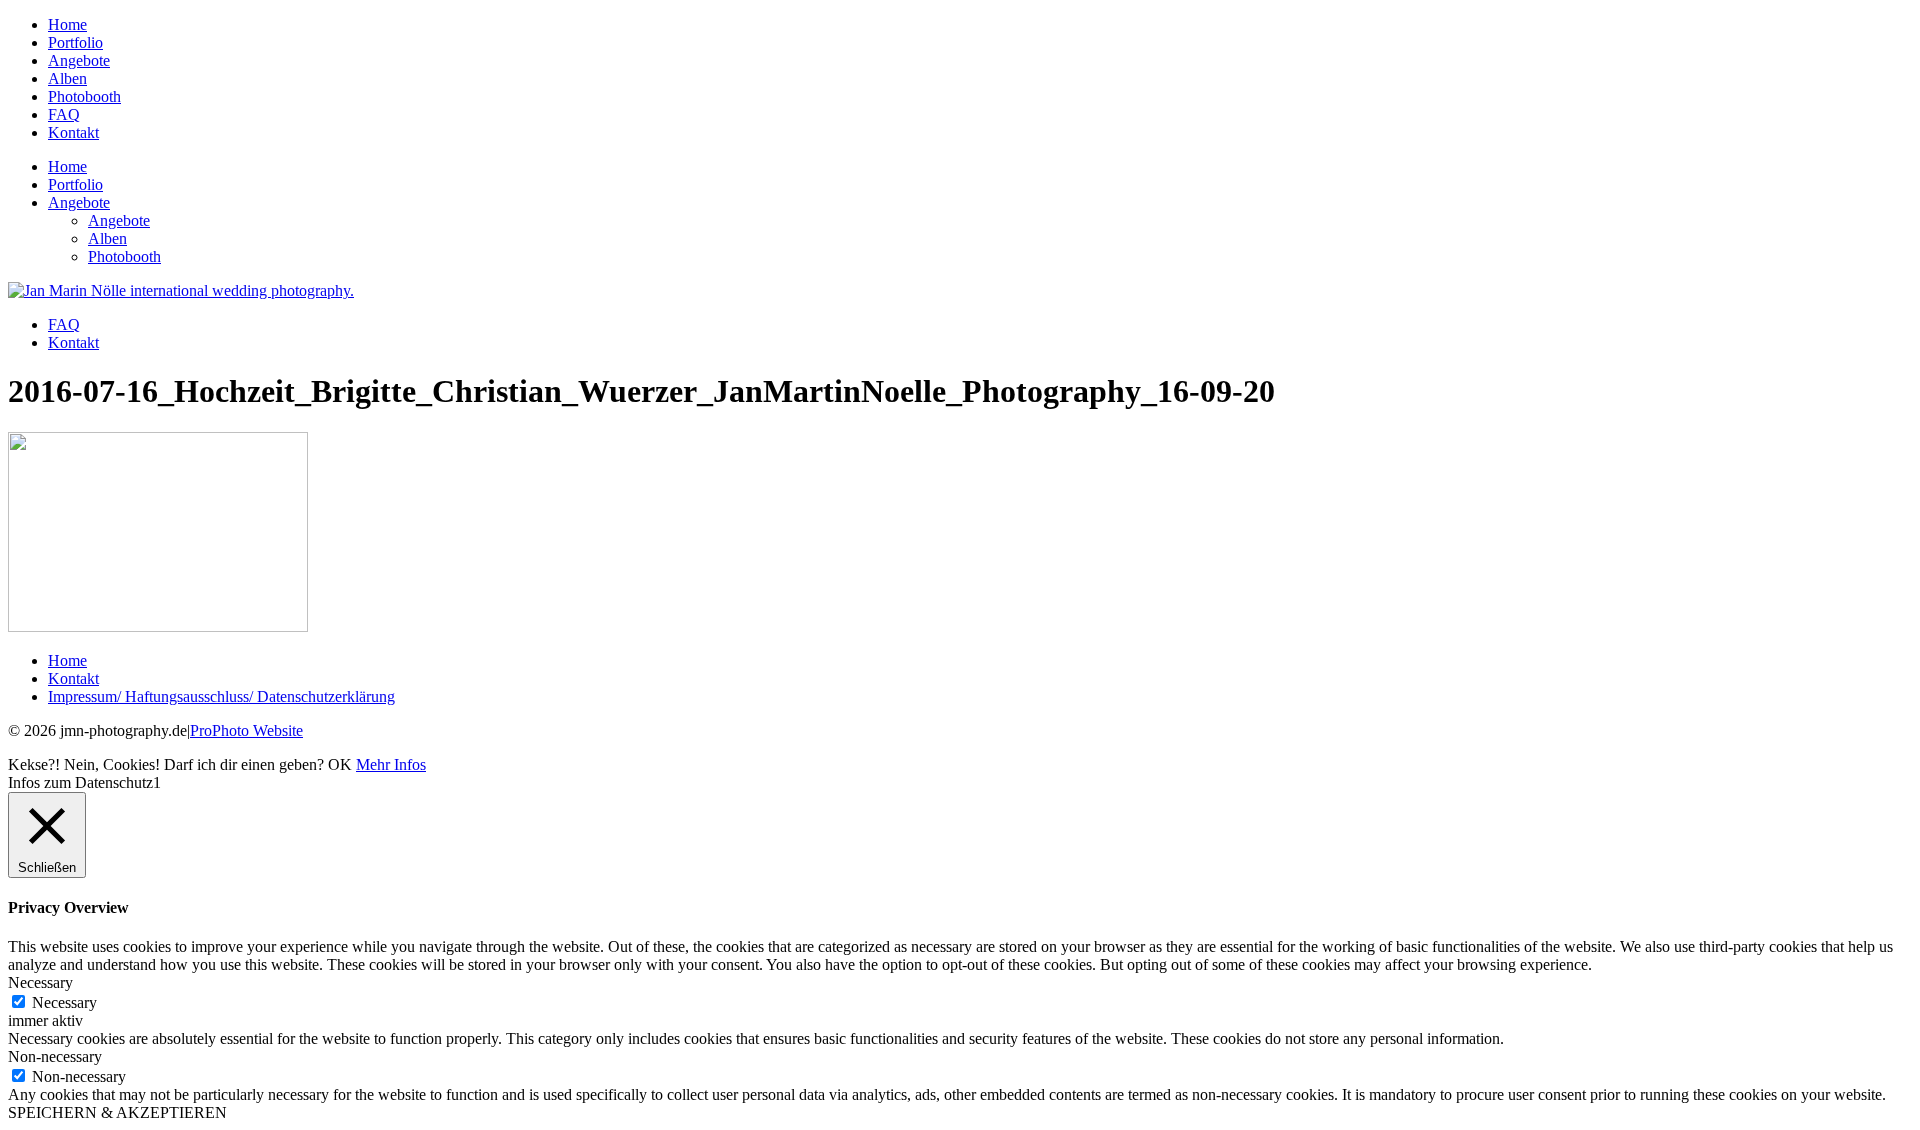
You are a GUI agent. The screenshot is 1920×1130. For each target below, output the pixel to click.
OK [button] (340, 764)
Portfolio (75, 42)
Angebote (79, 60)
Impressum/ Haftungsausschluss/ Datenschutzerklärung (221, 696)
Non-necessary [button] (55, 1056)
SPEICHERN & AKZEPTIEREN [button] (117, 1112)
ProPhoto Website (246, 730)
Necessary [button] (40, 982)
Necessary (64, 1002)
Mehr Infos (391, 764)
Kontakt (73, 132)
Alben (67, 78)
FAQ (64, 114)
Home (67, 24)
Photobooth (84, 96)
